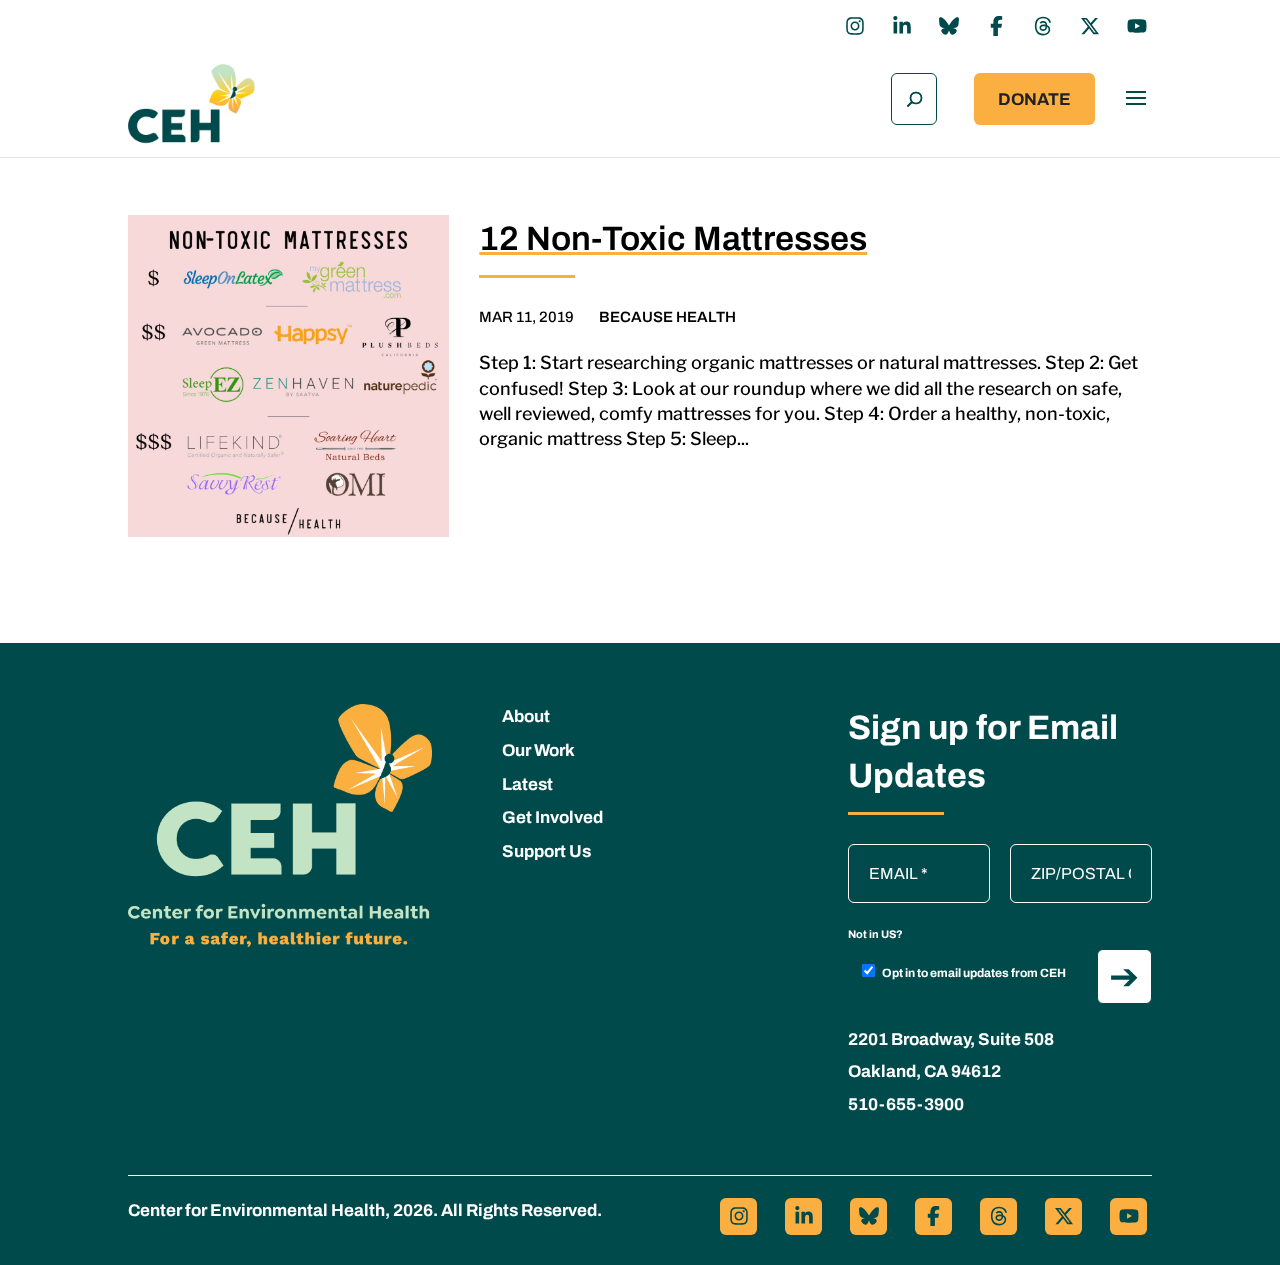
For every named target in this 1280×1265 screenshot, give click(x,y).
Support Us (546, 851)
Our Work (538, 750)
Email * (883, 854)
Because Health (667, 317)
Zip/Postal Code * (1079, 854)
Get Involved (552, 817)
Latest (527, 784)
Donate (1034, 99)
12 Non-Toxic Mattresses (673, 238)
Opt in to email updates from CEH (974, 973)
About (526, 716)
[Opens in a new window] (855, 26)
